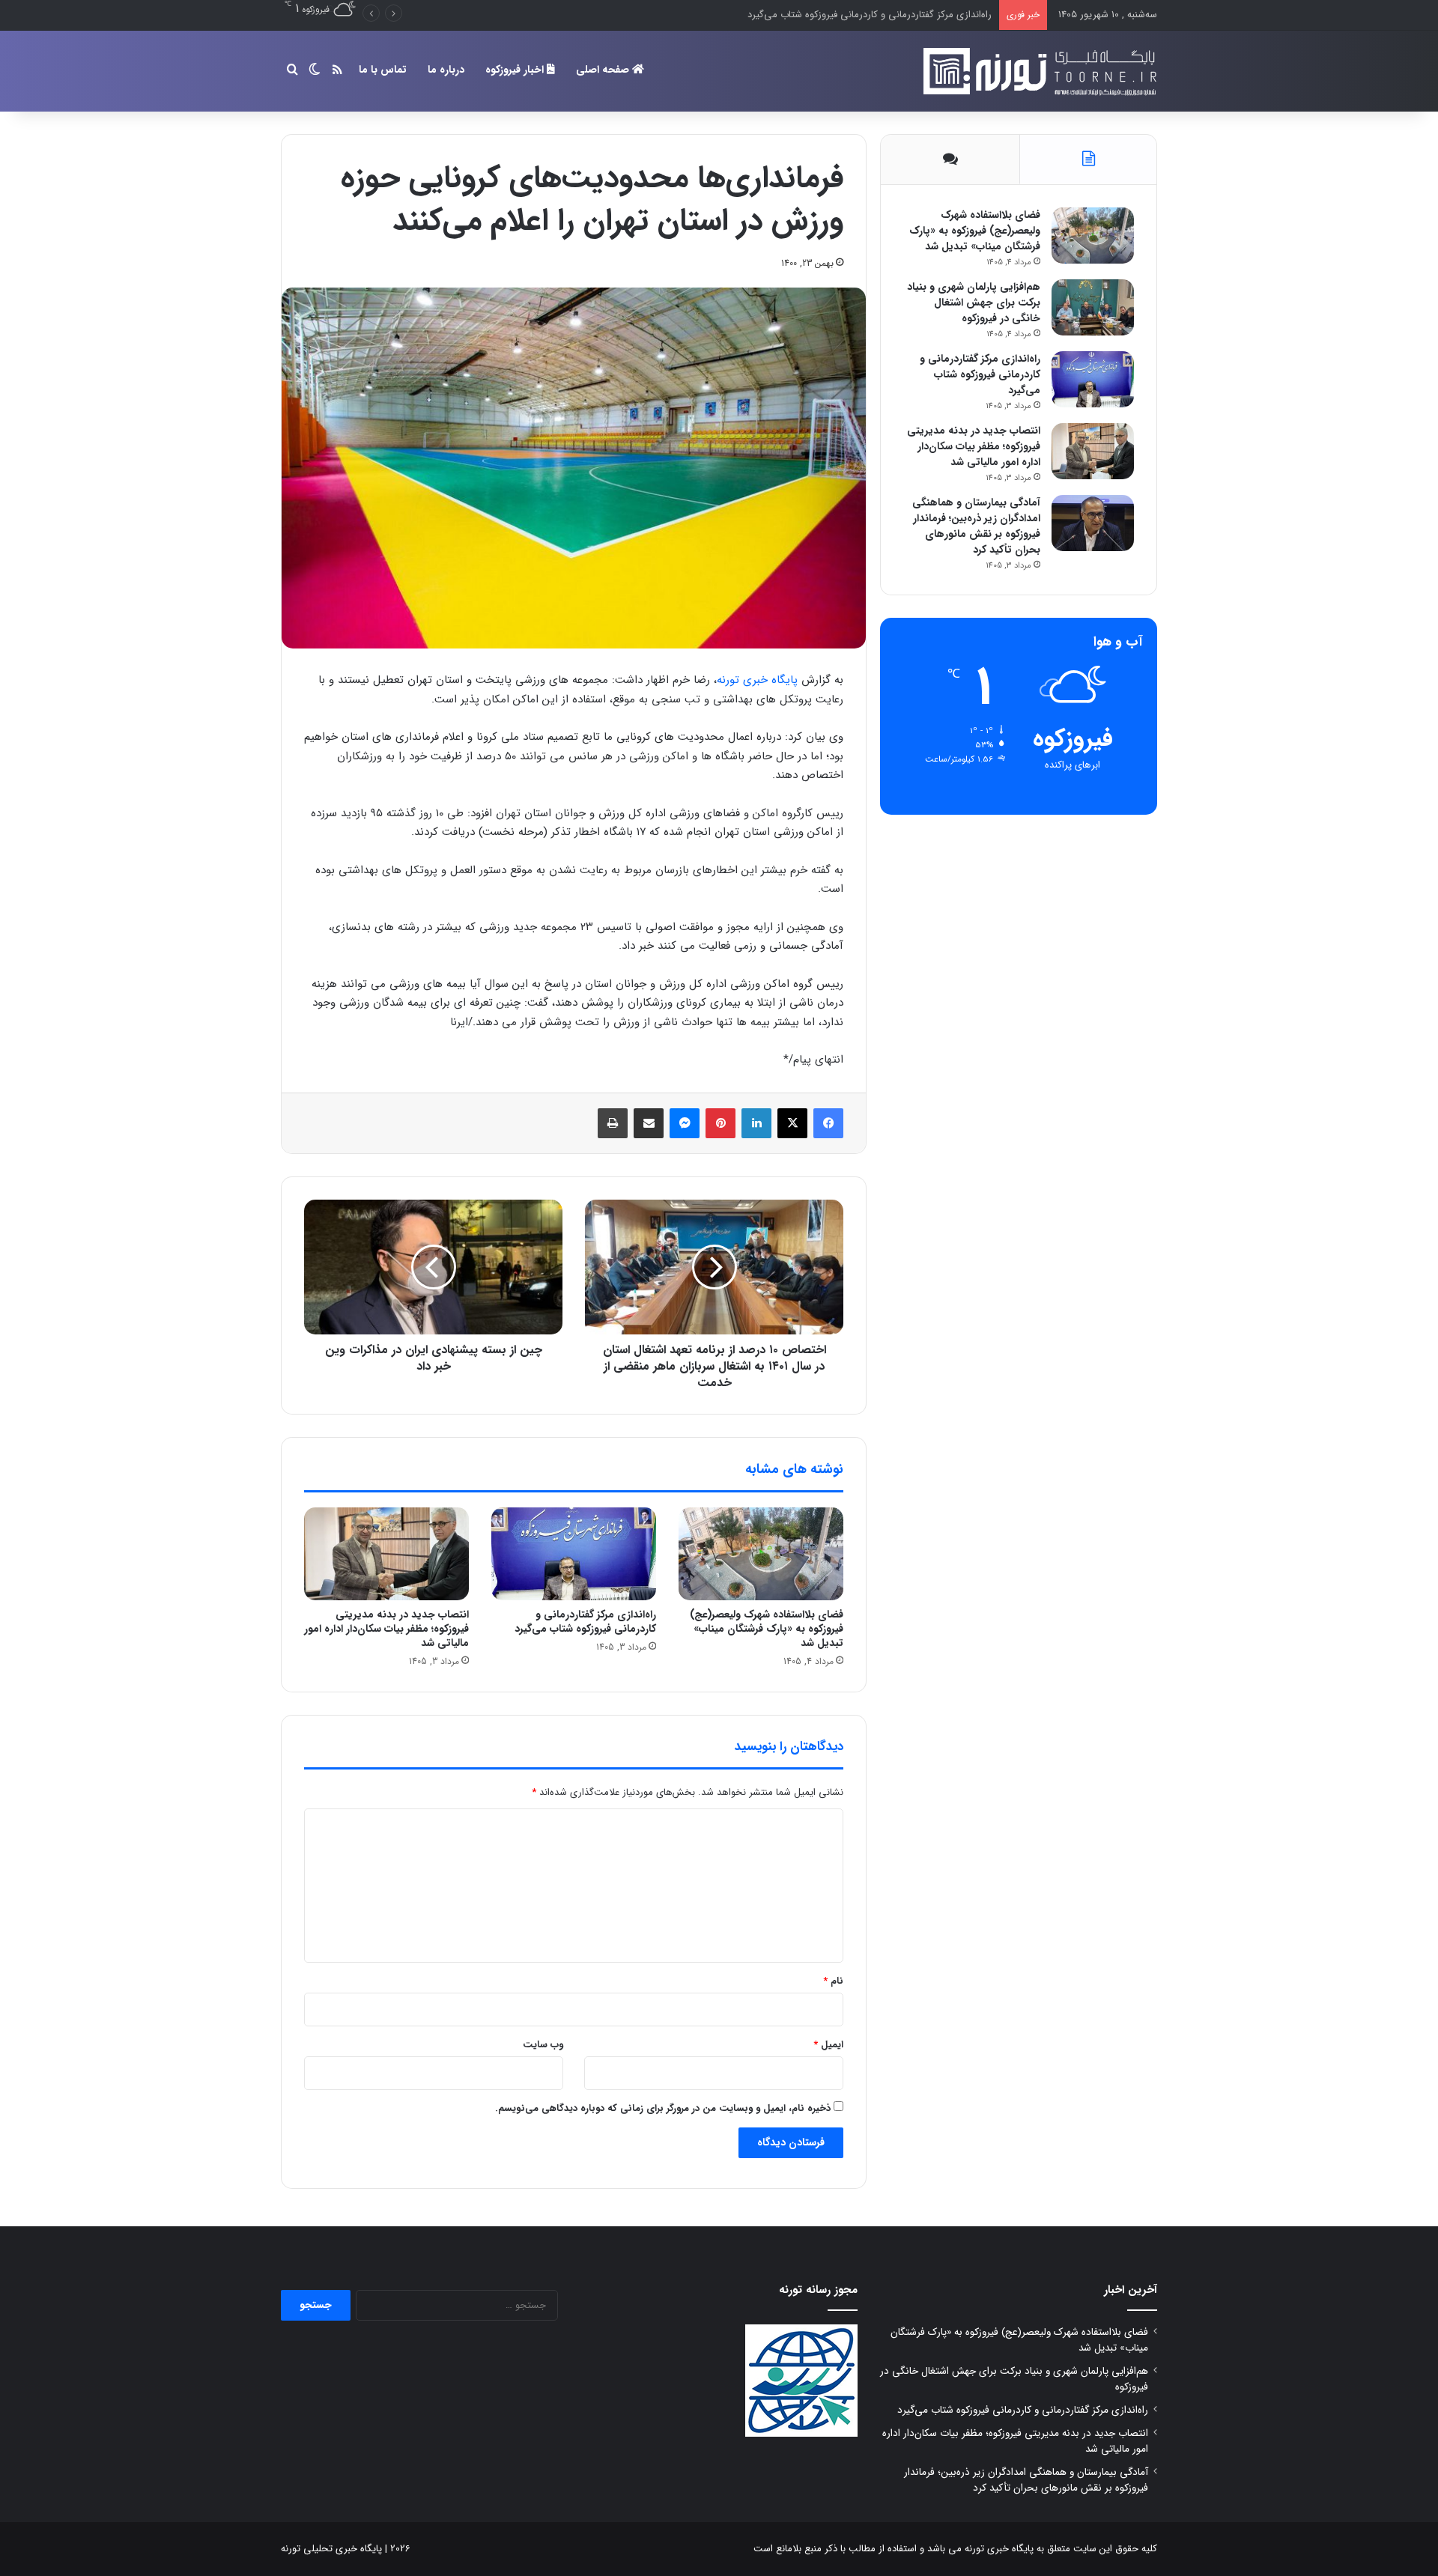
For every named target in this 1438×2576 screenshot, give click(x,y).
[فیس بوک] (828, 1123)
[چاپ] (613, 1123)
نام (833, 1981)
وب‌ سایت (543, 2045)
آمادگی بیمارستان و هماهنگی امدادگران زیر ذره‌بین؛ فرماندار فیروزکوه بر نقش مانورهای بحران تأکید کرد (976, 526)
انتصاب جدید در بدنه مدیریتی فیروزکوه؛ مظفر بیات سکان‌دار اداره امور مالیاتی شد (831, 15)
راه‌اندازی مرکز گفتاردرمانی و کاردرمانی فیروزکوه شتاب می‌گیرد (585, 1622)
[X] (792, 1123)
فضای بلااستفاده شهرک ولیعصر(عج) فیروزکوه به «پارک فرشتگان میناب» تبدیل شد (767, 1629)
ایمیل (828, 2045)
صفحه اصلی (604, 70)
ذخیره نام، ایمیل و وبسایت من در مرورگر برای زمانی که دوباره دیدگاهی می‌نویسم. (663, 2108)
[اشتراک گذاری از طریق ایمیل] (649, 1123)
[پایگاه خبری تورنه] (1037, 71)
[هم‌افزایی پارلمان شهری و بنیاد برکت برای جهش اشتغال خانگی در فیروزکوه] (1093, 307)
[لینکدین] (756, 1123)
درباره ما (446, 70)
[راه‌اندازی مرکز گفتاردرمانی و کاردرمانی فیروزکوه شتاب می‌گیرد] (574, 1554)
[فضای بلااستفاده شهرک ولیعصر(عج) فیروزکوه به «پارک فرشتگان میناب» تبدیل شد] (761, 1554)
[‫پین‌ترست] (720, 1123)
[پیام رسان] (685, 1123)
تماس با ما (383, 70)
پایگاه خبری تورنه (757, 680)
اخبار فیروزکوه (516, 70)
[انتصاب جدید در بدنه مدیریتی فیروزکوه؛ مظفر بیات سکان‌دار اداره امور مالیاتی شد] (386, 1554)
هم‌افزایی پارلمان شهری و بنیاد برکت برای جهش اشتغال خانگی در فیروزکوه (974, 303)
